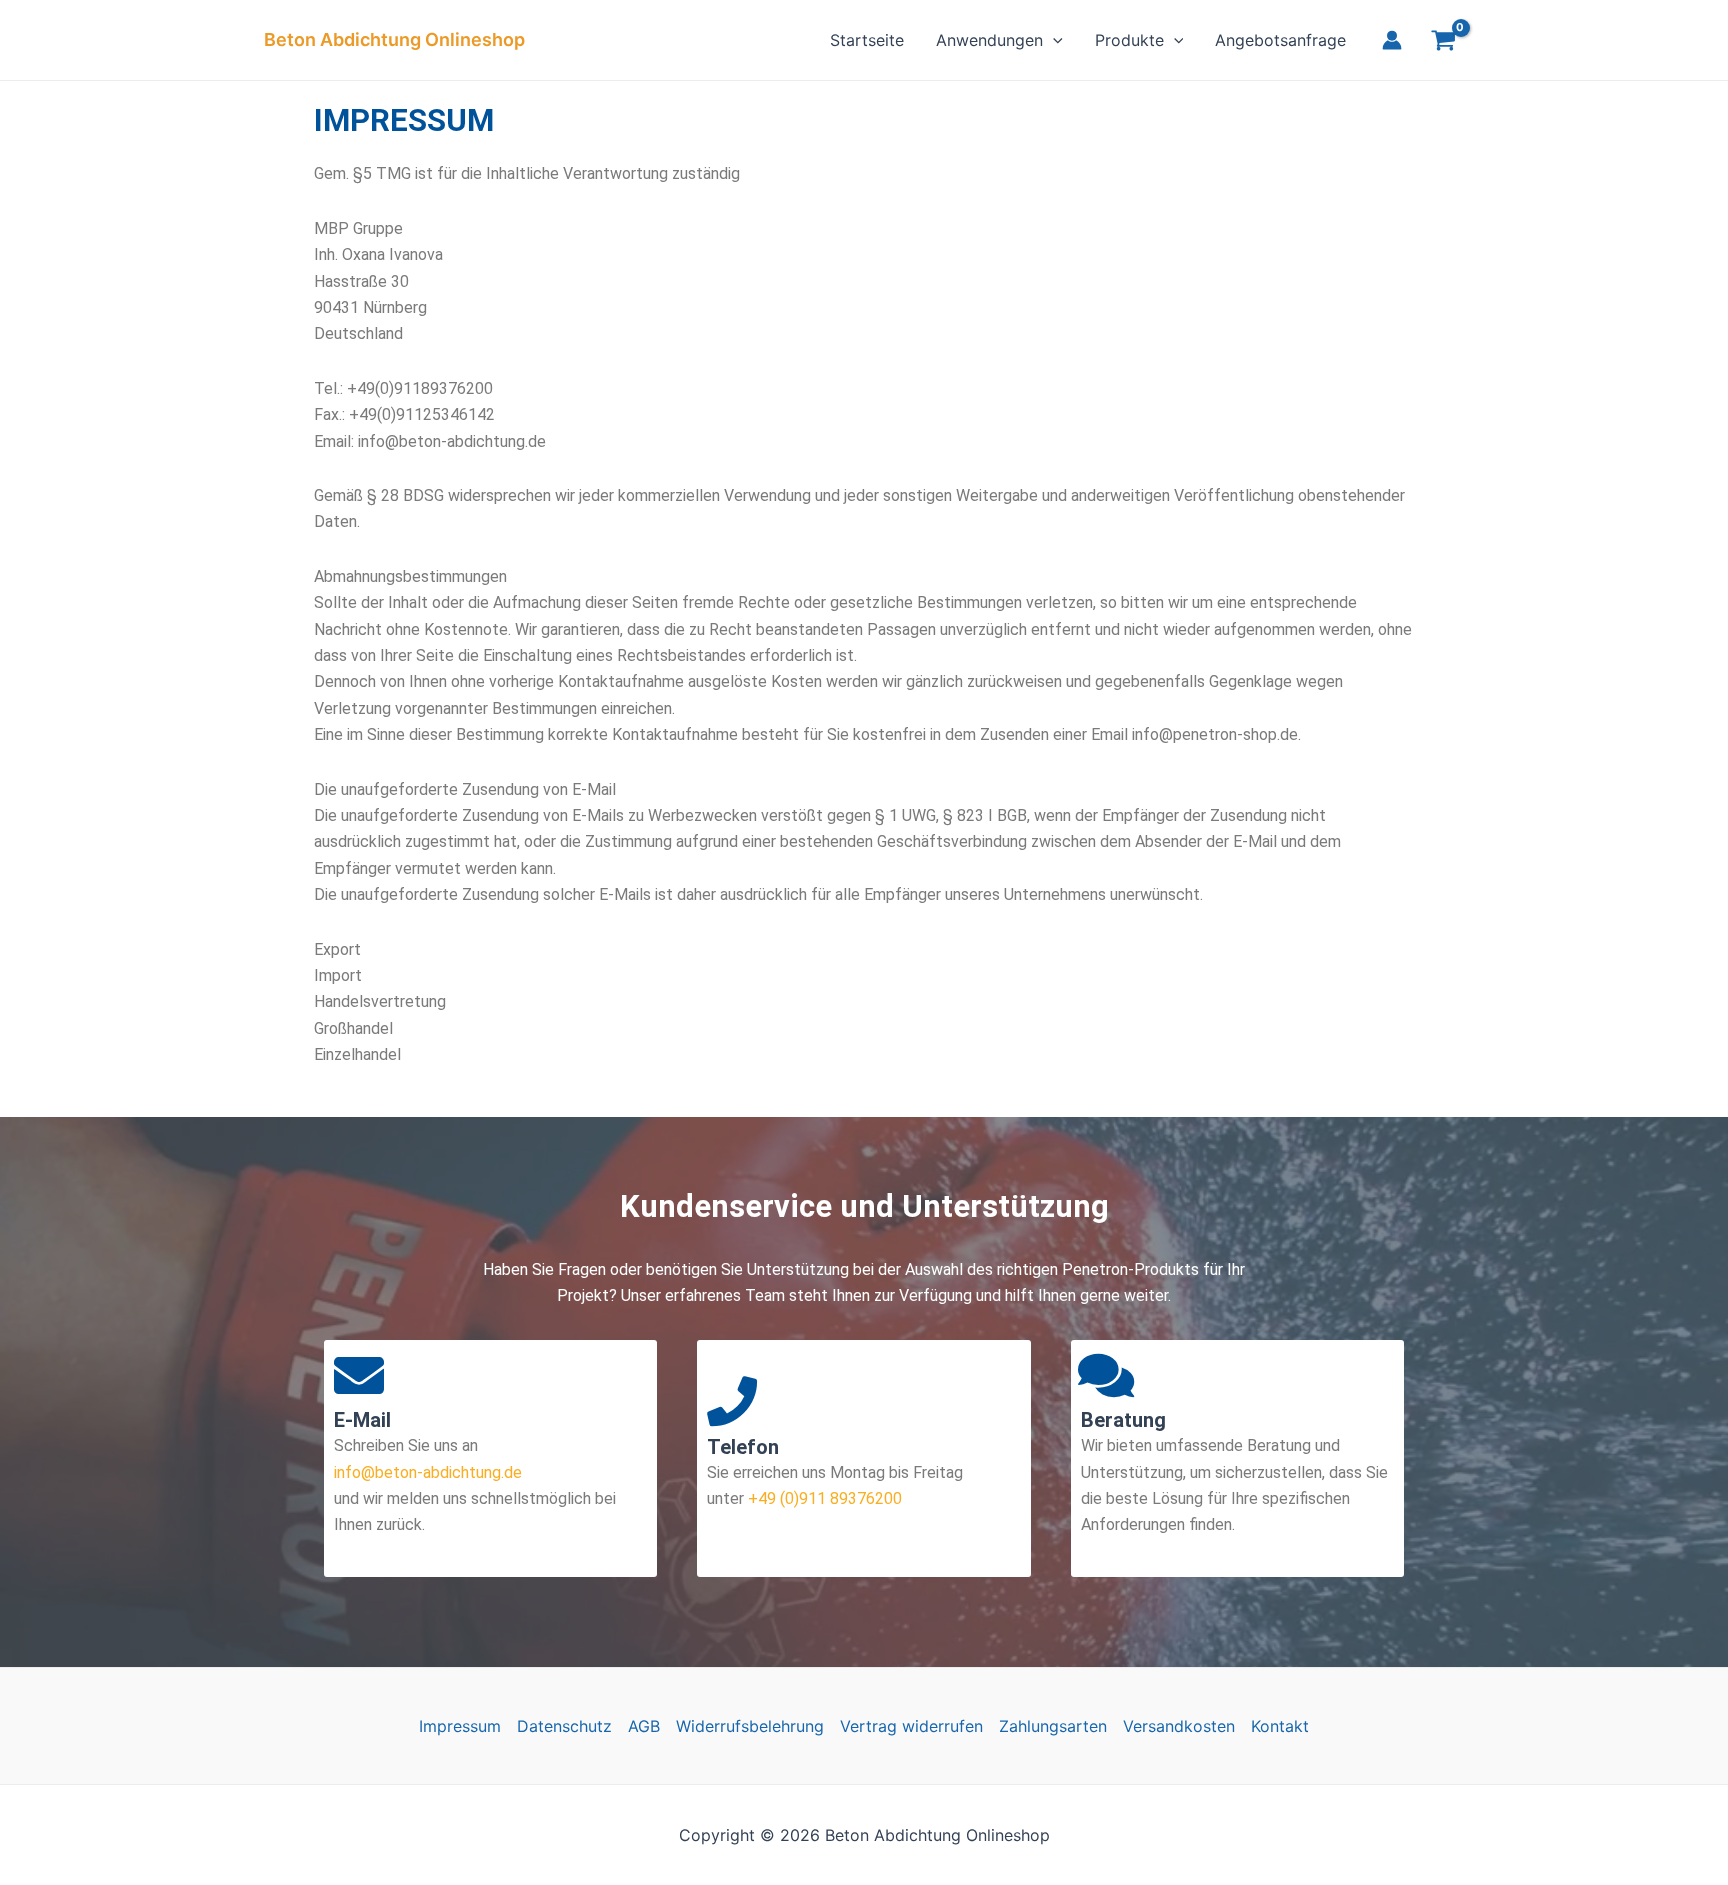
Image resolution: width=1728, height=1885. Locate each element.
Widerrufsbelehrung (750, 1726)
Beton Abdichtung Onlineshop (394, 39)
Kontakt (1280, 1726)
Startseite (867, 40)
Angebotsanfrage (1280, 40)
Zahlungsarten (1053, 1726)
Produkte (1129, 40)
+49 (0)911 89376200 (823, 1498)
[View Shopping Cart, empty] (1443, 43)
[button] (1053, 40)
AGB (644, 1726)
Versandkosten (1179, 1726)
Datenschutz (564, 1726)
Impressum (460, 1726)
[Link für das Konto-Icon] (1392, 40)
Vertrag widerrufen (911, 1726)
